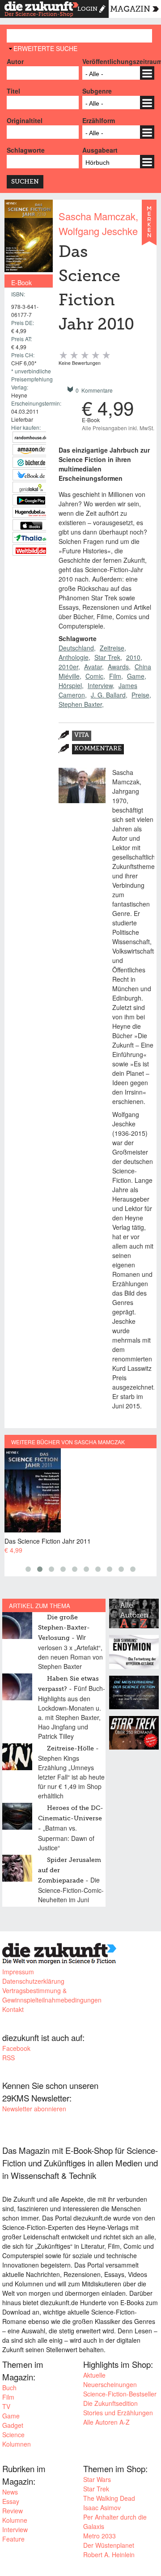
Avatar (93, 667)
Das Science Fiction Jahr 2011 (48, 1541)
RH (31, 437)
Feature (13, 2539)
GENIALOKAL (31, 487)
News (10, 2492)
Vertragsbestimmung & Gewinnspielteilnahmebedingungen (52, 1995)
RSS (8, 2058)
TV (6, 2406)
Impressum (18, 1972)
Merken (149, 227)
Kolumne (15, 2520)
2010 (133, 657)
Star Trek (107, 657)
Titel (13, 91)
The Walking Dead (109, 2498)
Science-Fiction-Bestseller (120, 2394)
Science (13, 2435)
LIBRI (31, 475)
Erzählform (99, 120)
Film (115, 676)
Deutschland (76, 648)
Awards (118, 667)
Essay (11, 2501)
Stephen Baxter (80, 704)
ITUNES (31, 525)
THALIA (31, 537)
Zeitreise (112, 648)
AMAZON (31, 450)
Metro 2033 (100, 2536)
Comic (94, 676)
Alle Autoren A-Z (106, 2422)
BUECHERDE (31, 462)
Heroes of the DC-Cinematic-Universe (71, 1813)
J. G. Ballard (108, 695)
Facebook (16, 2048)
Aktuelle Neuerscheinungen (110, 2380)
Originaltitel (25, 120)
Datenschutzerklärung (33, 1981)
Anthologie (74, 657)
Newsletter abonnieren (34, 2109)
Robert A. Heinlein (109, 2555)
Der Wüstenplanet (109, 2545)
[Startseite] (42, 10)
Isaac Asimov (102, 2508)
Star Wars (97, 2479)
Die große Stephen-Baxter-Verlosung (64, 1628)
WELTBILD (31, 550)
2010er (68, 667)
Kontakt (13, 2009)
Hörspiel (70, 685)
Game (136, 676)
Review (13, 2511)
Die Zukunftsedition (110, 2403)
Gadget (13, 2425)
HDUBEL (31, 512)
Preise (140, 695)
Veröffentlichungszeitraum (118, 61)
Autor (15, 61)
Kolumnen (17, 2444)
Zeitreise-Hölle (70, 1749)
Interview (100, 685)
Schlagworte (26, 150)
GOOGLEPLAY (31, 500)
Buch (9, 2388)
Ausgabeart (100, 150)
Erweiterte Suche (45, 48)
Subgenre (97, 91)
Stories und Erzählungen (118, 2413)
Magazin (130, 9)
